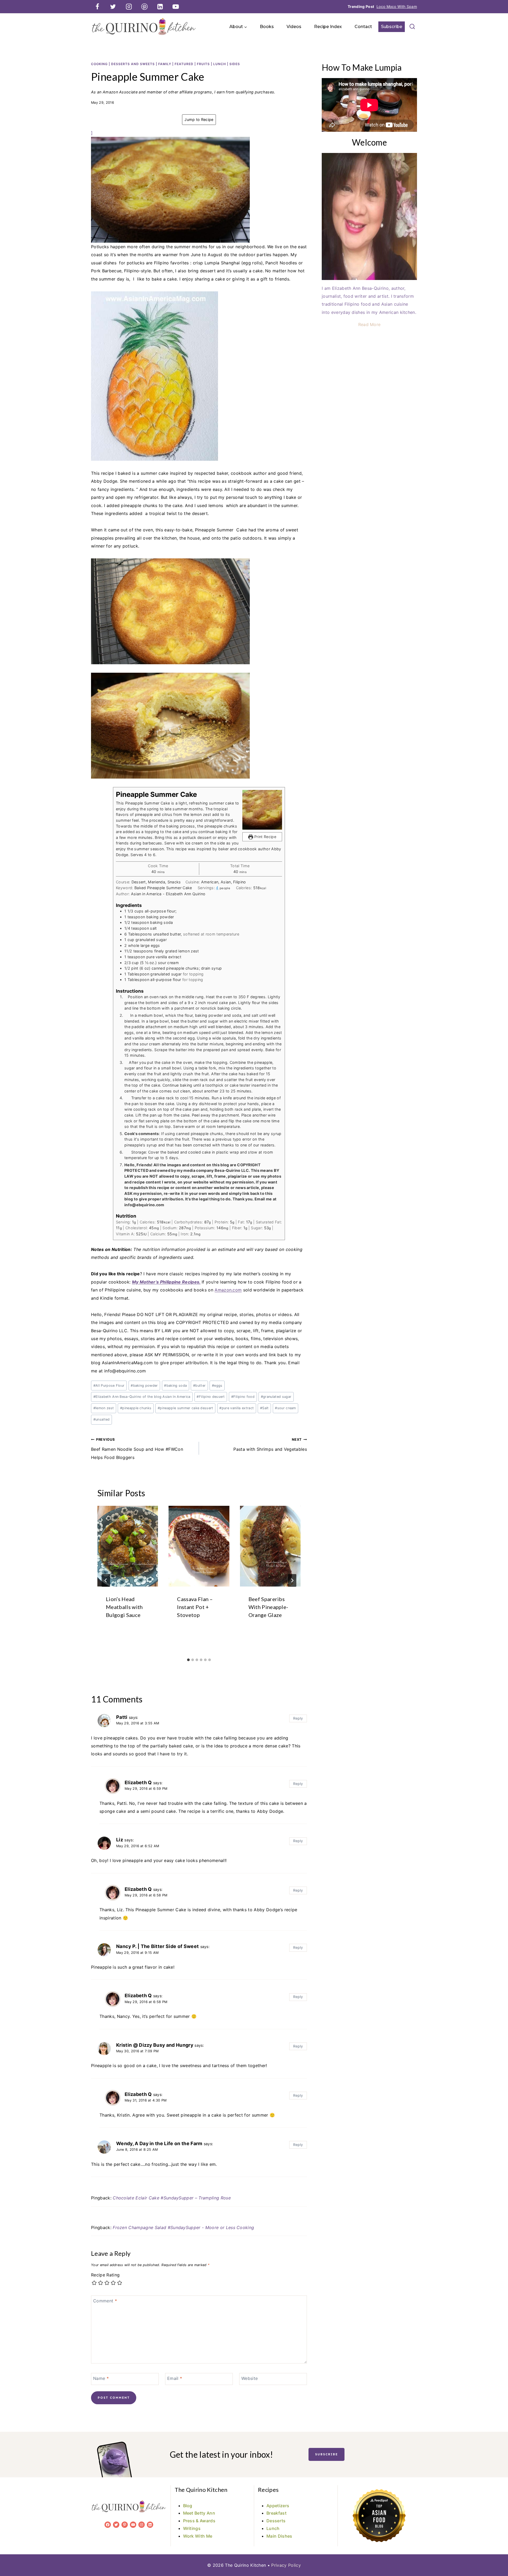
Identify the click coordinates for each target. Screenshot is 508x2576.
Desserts (276, 2521)
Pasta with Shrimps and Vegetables (270, 1445)
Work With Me (198, 2536)
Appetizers (278, 2506)
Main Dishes (279, 2536)
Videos (294, 27)
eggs (217, 1386)
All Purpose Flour (109, 1386)
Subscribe (392, 27)
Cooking (99, 64)
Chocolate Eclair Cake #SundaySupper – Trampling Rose (172, 2198)
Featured (184, 64)
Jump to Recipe (199, 119)
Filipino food (243, 1397)
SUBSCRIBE (326, 2454)
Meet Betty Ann (199, 2513)
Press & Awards (199, 2521)
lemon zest (104, 1408)
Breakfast (276, 2513)
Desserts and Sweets (133, 64)
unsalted (102, 1419)
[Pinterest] (144, 7)
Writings (192, 2528)
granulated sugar (276, 1397)
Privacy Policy (286, 2565)
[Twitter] (113, 7)
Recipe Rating (105, 2275)
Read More (369, 324)
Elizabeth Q (138, 1782)
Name (101, 2378)
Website (250, 2378)
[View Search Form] (412, 27)
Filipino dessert (211, 1397)
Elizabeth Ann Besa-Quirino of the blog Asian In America (142, 1397)
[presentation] (128, 1546)
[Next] (292, 1580)
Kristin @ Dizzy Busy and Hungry (155, 2045)
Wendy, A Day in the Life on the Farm (159, 2143)
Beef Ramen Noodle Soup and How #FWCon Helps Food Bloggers (137, 1449)
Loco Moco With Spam (397, 6)
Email (175, 2378)
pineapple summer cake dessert (185, 1408)
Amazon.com (228, 1290)
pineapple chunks (136, 1408)
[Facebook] (97, 7)
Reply (298, 1718)
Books (267, 27)
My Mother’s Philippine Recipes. (166, 1282)
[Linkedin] (160, 7)
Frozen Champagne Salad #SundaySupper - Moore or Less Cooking (183, 2227)
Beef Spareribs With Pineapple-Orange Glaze (268, 1607)
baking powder (144, 1386)
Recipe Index (328, 27)
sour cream (285, 1408)
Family (165, 64)
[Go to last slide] (106, 1580)
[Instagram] (129, 7)
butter (199, 1386)
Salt (264, 1408)
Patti (122, 1717)
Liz (120, 1840)
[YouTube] (176, 7)
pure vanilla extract (237, 1408)
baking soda (175, 1386)
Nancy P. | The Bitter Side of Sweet (157, 1946)
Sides (235, 64)
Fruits (203, 64)
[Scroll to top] (496, 2556)
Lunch (220, 64)
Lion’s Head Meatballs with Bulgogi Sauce (124, 1607)
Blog (188, 2506)
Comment (105, 2301)
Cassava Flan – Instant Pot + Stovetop (195, 1607)
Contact (363, 27)
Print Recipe (265, 837)
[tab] (188, 1660)
